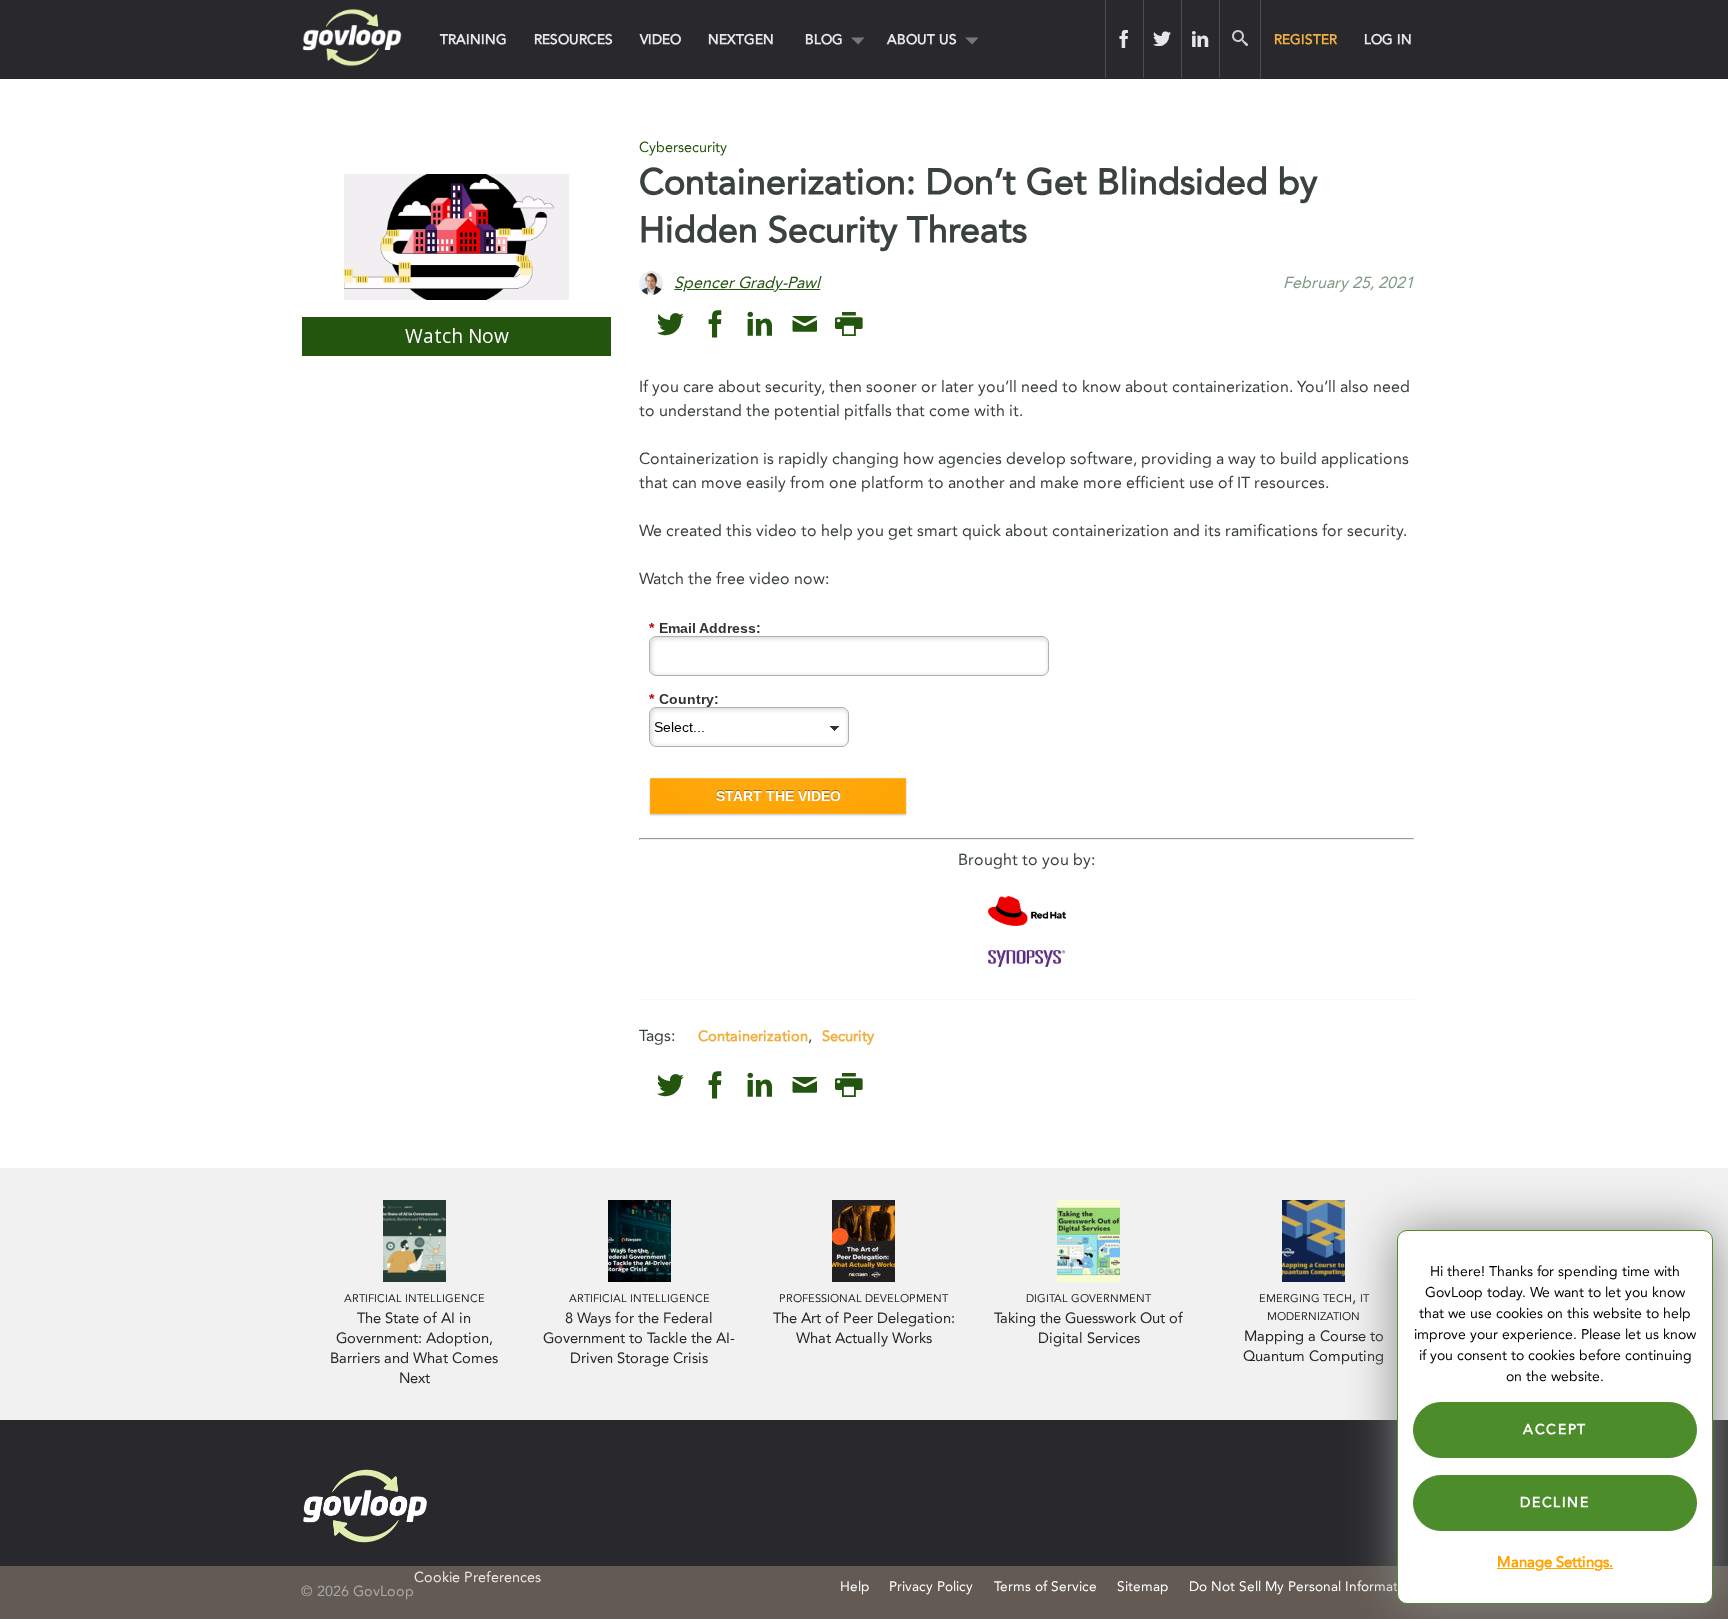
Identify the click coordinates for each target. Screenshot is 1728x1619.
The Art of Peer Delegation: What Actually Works (864, 1328)
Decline (1554, 1502)
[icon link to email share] (804, 324)
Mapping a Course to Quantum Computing (1313, 1346)
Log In (1388, 39)
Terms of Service (1045, 1586)
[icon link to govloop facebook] (715, 324)
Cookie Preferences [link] (477, 1577)
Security (848, 1036)
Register (1305, 39)
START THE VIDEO (778, 796)
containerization (753, 1036)
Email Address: (705, 628)
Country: (684, 699)
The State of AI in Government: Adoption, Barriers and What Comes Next (414, 1348)
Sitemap (1142, 1586)
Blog (824, 39)
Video (660, 39)
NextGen (741, 39)
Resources (573, 39)
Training (473, 39)
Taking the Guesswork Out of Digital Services (1088, 1328)
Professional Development (863, 1298)
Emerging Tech (1305, 1298)
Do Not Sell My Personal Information (1303, 1586)
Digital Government (1088, 1298)
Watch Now (457, 335)
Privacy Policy (931, 1586)
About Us (922, 39)
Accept (1555, 1429)
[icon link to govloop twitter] (670, 324)
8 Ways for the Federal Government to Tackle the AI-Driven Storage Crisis (639, 1338)
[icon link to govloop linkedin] (759, 324)
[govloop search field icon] (1239, 39)
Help (854, 1586)
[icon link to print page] (848, 324)
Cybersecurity (683, 147)
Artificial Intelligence (414, 1298)
